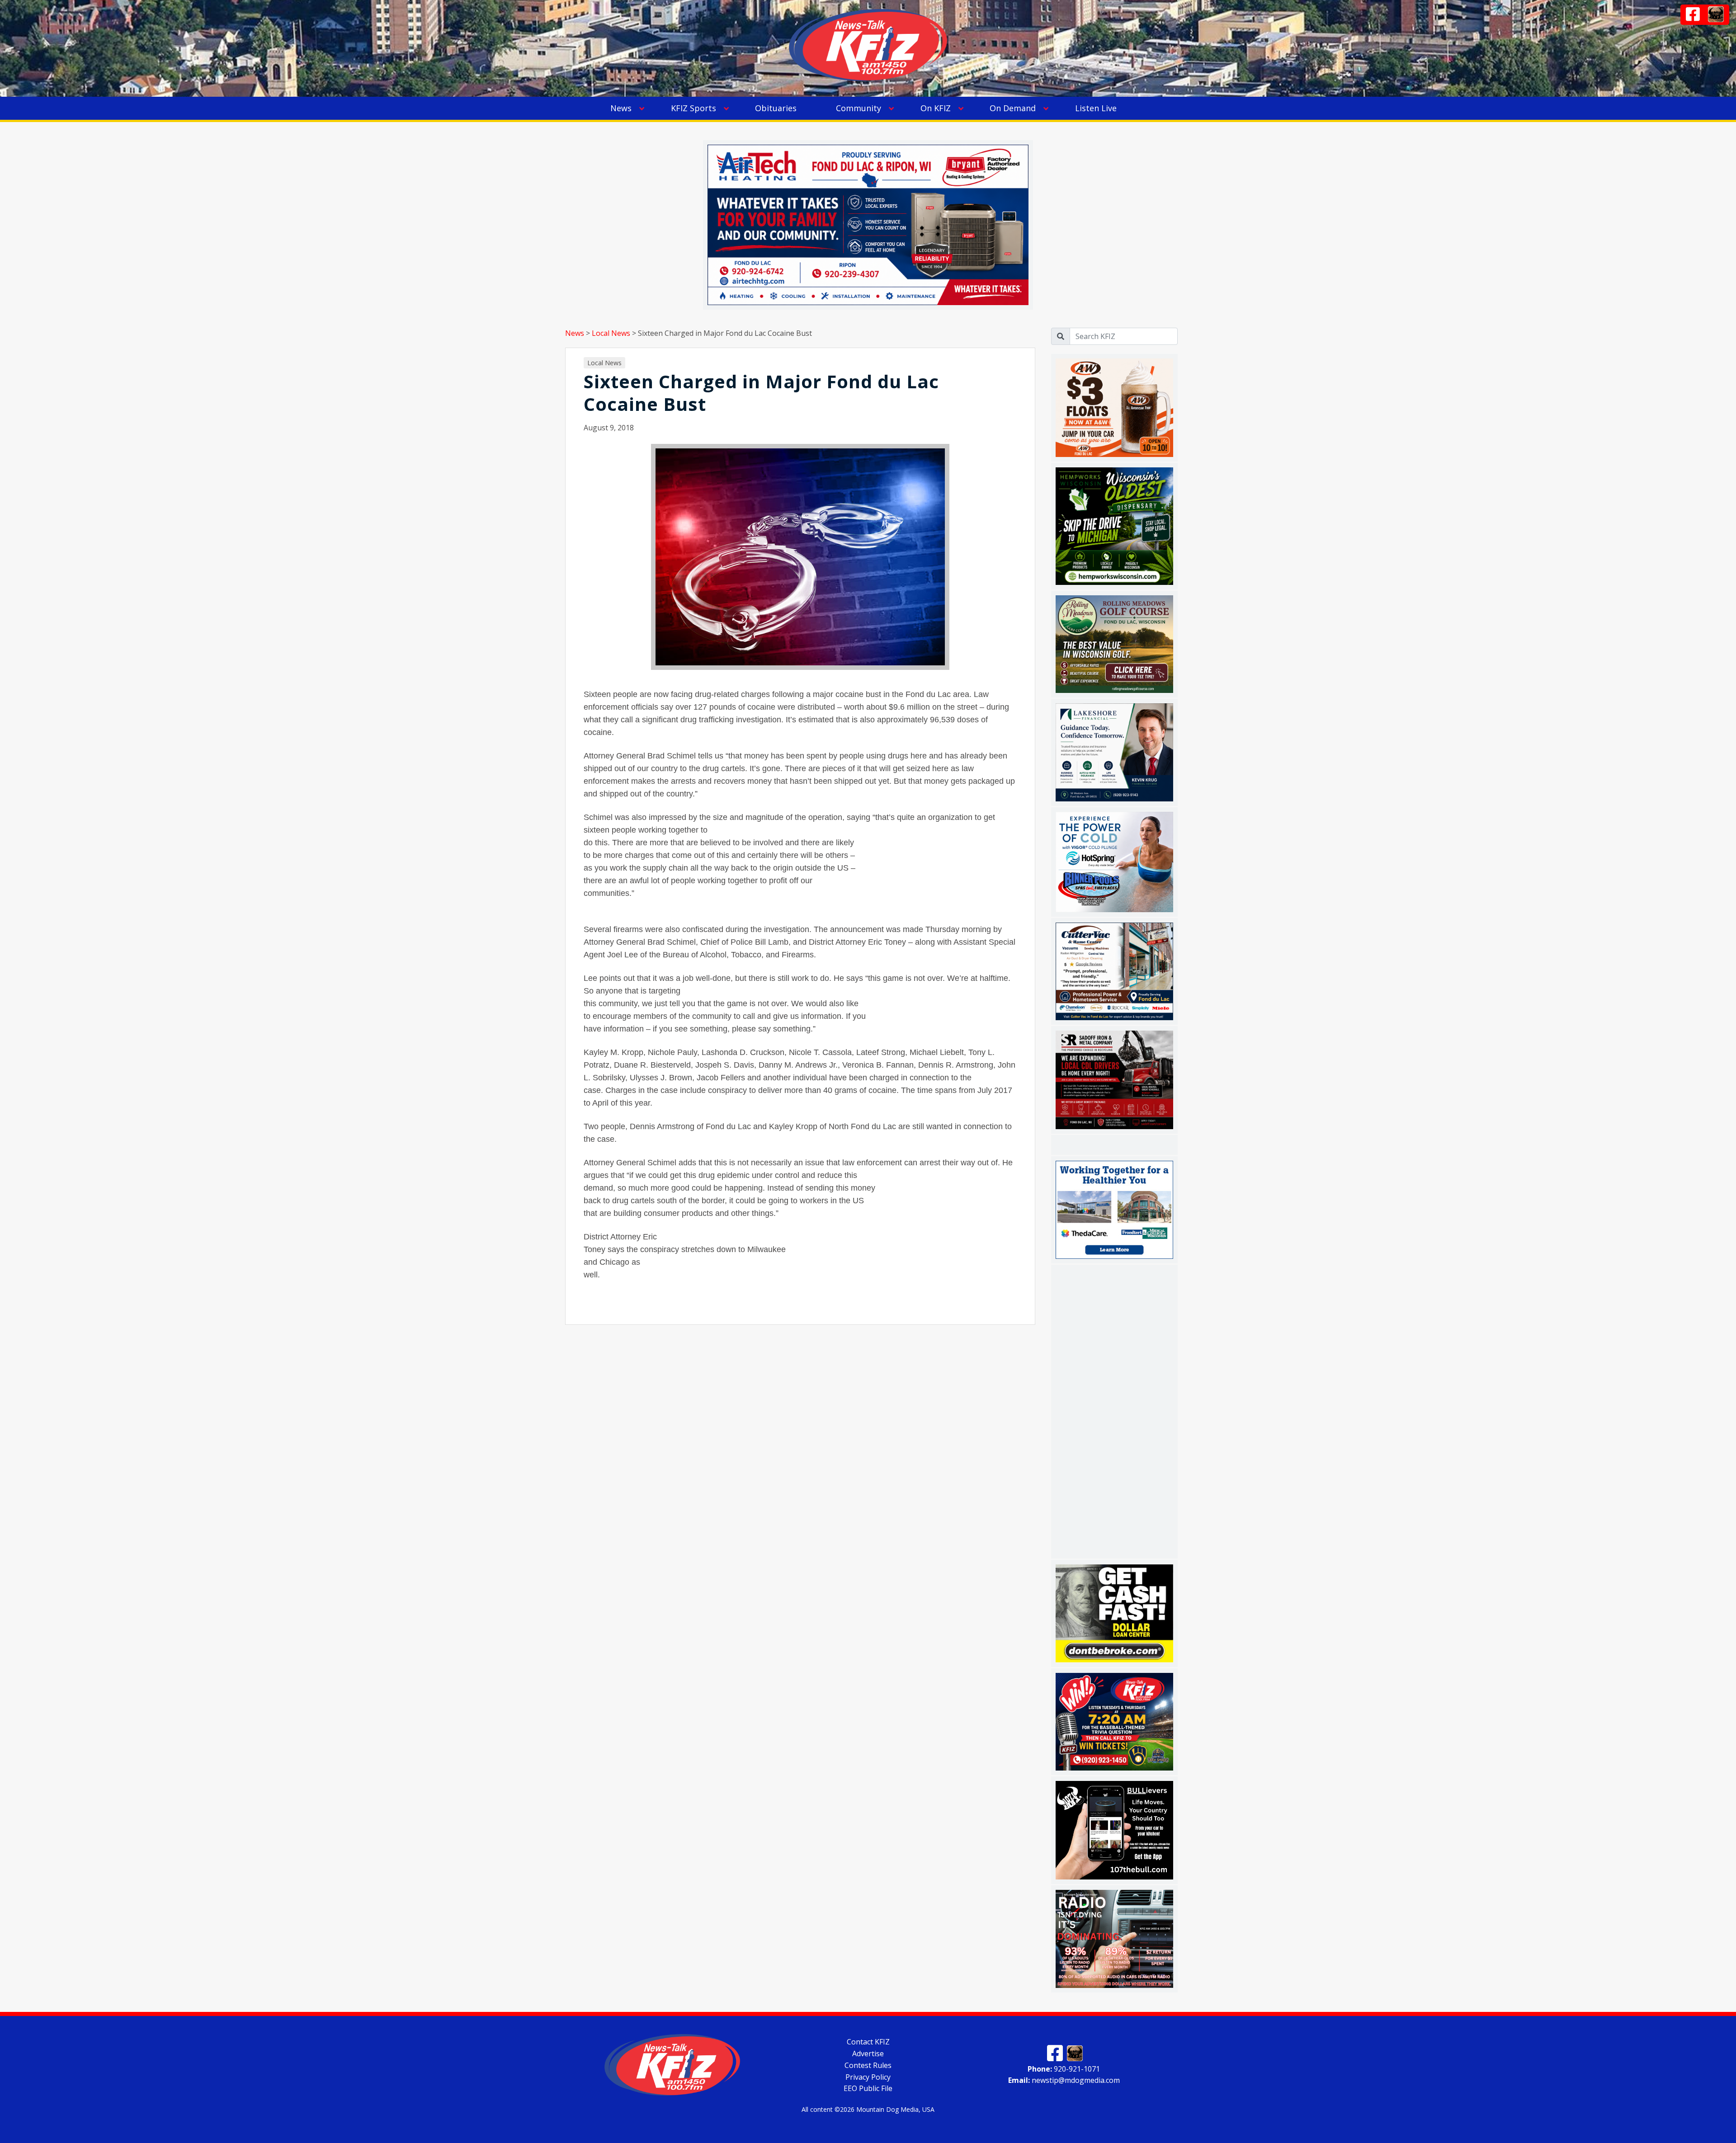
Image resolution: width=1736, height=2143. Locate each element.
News (621, 108)
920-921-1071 (1064, 2068)
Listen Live (1096, 108)
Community (859, 108)
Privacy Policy (868, 2077)
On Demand (1013, 108)
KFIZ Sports (693, 108)
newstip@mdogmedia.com (1064, 2080)
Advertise (868, 2054)
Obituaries (776, 108)
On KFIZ (936, 108)
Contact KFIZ (868, 2042)
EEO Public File (868, 2088)
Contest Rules (868, 2065)
